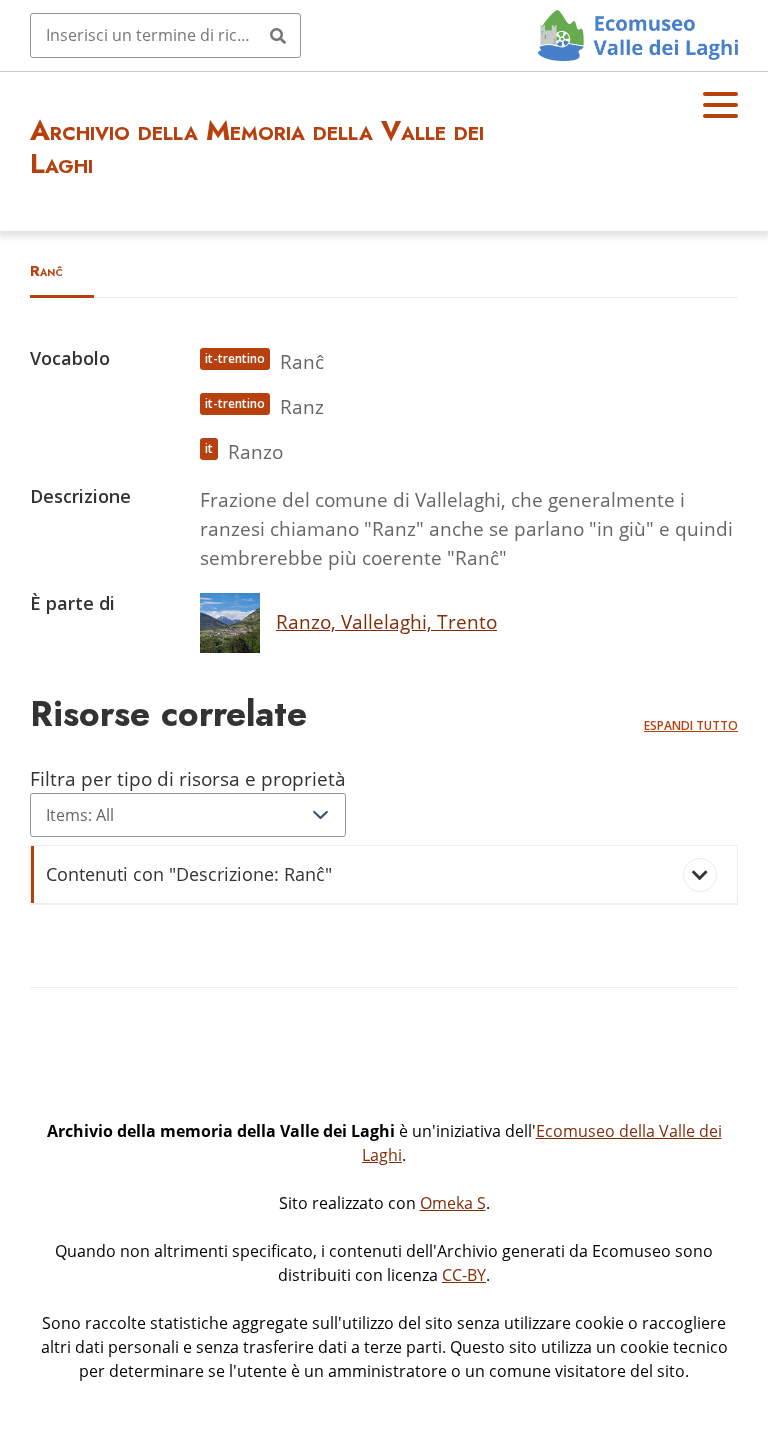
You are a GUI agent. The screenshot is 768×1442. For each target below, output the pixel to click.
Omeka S (453, 1203)
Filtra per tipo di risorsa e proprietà (188, 778)
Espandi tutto (691, 725)
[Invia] (278, 35)
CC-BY (464, 1275)
